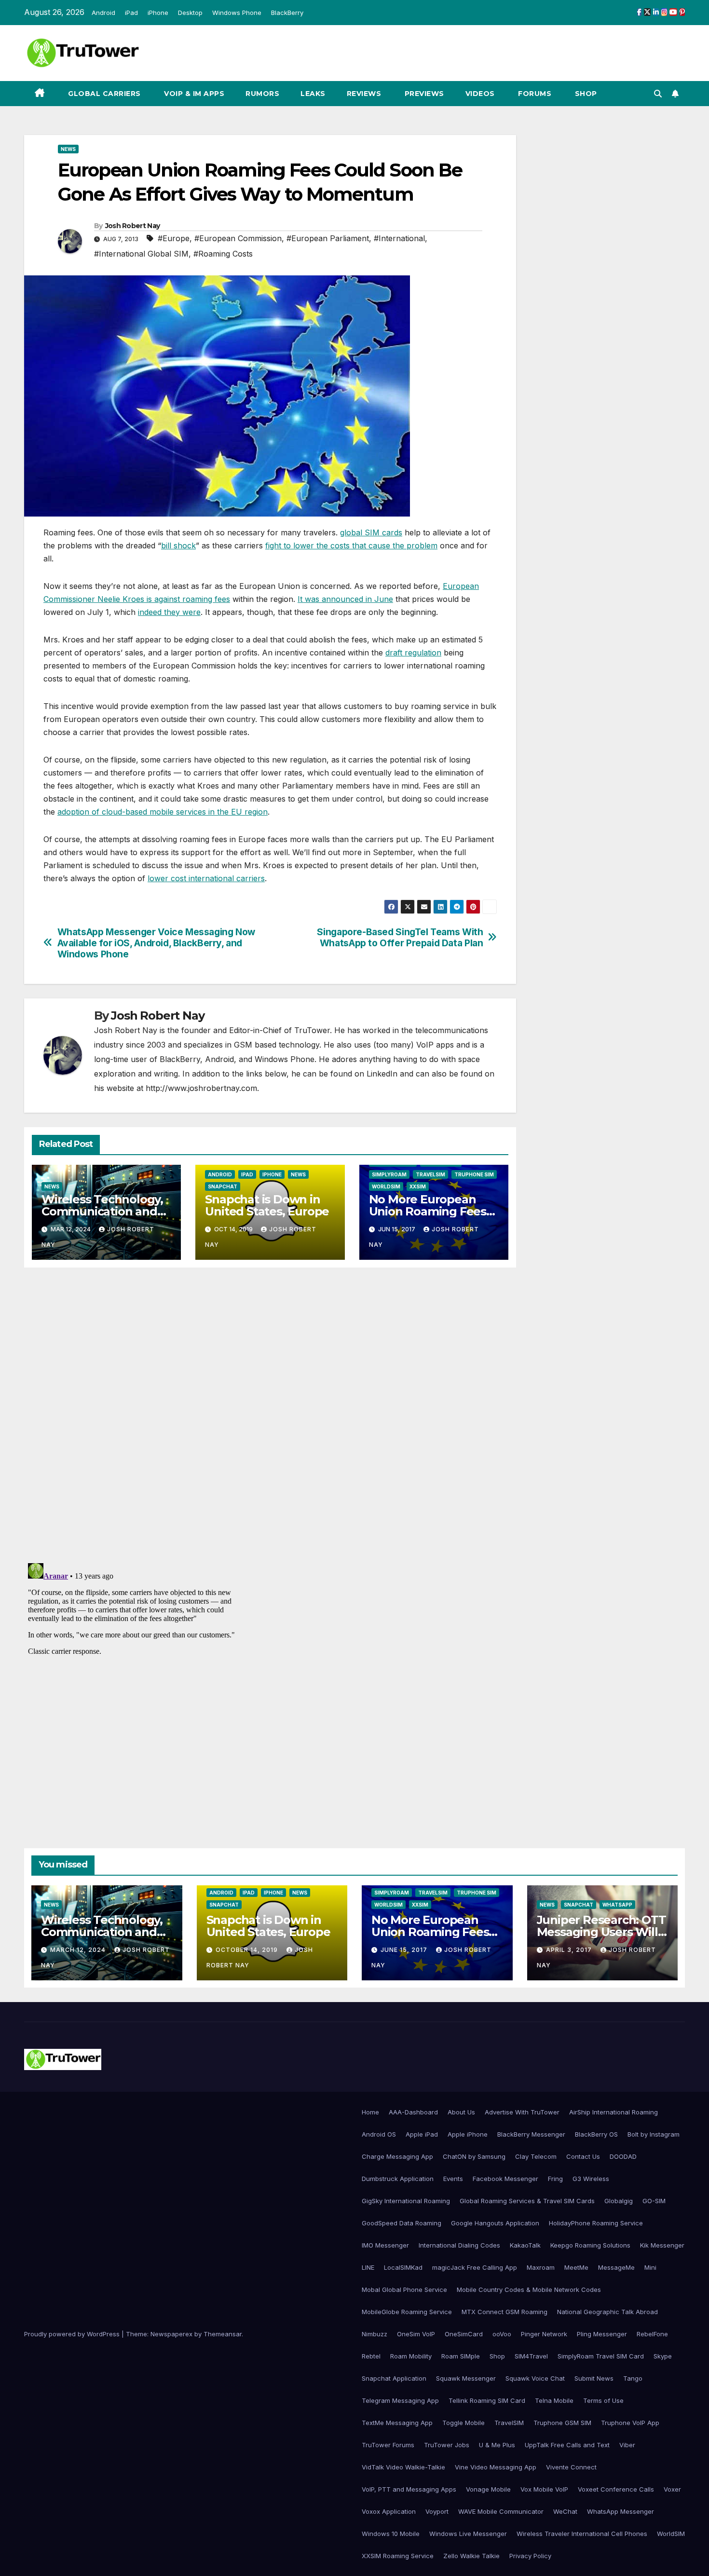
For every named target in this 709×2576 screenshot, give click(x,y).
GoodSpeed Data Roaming (402, 2223)
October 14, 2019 (248, 1950)
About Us (461, 2112)
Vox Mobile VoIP (544, 2489)
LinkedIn (382, 1074)
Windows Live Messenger (468, 2534)
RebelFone (652, 2334)
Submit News (594, 2378)
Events (453, 2179)
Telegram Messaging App (400, 2400)
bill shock (178, 545)
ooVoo (502, 2334)
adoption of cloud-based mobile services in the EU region (163, 812)
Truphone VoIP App (630, 2423)
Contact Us (583, 2156)
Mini (650, 2267)
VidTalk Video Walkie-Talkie (403, 2467)
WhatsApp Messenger (620, 2511)
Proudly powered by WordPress (73, 2334)
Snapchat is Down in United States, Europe (267, 1205)
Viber (627, 2445)
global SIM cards (371, 532)
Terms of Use (603, 2400)
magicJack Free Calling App (475, 2267)
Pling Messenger (602, 2334)
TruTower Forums (388, 2445)
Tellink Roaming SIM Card (487, 2400)
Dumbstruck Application (398, 2179)
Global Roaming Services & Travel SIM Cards (527, 2201)
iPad (131, 13)
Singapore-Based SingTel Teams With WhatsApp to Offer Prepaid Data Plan (400, 938)
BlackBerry (287, 13)
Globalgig (619, 2201)
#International (399, 238)
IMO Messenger (385, 2245)
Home (370, 2112)
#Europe (174, 238)
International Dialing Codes (459, 2245)
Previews (423, 94)
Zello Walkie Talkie (471, 2556)
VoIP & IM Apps (193, 94)
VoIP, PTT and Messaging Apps (409, 2489)
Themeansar (223, 2334)
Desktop (190, 13)
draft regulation (413, 653)
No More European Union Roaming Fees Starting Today (428, 1211)
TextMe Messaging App (397, 2423)
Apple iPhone (468, 2134)
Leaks (313, 94)
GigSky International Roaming (406, 2201)
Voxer (672, 2489)
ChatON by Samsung (474, 2156)
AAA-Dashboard (413, 2112)
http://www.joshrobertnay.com (201, 1088)
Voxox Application (389, 2511)
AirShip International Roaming (614, 2112)
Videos (480, 94)
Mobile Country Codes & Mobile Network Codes (529, 2290)
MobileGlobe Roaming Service (407, 2312)
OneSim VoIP (416, 2334)
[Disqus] (270, 1414)
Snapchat (223, 1186)
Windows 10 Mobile (391, 2534)
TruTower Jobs (447, 2445)
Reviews (364, 94)
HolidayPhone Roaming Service (596, 2223)
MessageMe (616, 2267)
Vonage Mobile (488, 2489)
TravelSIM (430, 1174)
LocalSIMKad (403, 2267)
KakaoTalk (525, 2245)
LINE (368, 2267)
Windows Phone (237, 13)
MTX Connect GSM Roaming (504, 2312)
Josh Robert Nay (133, 226)
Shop (585, 94)
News (68, 149)
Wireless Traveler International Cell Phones (582, 2534)
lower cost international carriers (206, 878)
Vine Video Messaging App (496, 2467)
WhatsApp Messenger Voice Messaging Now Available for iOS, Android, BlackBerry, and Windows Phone (156, 943)
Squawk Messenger (466, 2378)
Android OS (379, 2134)
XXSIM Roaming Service (398, 2556)
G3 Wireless (591, 2179)
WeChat (565, 2511)
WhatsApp (617, 1905)
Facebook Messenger (505, 2179)
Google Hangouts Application (495, 2223)
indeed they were (169, 612)
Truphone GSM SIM (562, 2423)
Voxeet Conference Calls (616, 2489)
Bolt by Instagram (654, 2134)
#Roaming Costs (223, 254)
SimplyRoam (389, 1174)
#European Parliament (328, 238)
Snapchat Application (394, 2378)
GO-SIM (654, 2201)
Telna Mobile (554, 2400)
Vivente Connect (571, 2467)
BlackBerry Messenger (531, 2134)
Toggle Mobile (464, 2423)
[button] (658, 94)
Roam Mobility (411, 2356)
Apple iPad (422, 2134)
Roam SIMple (461, 2356)
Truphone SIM (474, 1174)
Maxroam (541, 2267)
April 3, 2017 (570, 1950)
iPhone (158, 13)
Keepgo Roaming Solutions (590, 2245)
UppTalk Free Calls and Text (567, 2445)
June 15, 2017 (405, 1950)
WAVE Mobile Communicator (501, 2511)
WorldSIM (386, 1186)
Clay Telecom (536, 2156)
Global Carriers (103, 94)
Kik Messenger (662, 2245)
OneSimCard (464, 2334)
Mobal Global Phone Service (404, 2290)
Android (103, 13)
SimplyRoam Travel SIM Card (601, 2356)
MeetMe (576, 2267)
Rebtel (371, 2356)
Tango (633, 2378)
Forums (534, 94)
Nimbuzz (375, 2334)
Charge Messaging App (397, 2156)
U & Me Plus (497, 2445)
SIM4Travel (531, 2356)
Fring (555, 2179)
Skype (663, 2356)
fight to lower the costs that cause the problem (351, 545)
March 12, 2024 (79, 1950)
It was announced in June (345, 599)
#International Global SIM (141, 254)
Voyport (437, 2511)
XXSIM (418, 1186)
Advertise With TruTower (522, 2112)
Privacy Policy (530, 2556)
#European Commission (238, 238)
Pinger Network (544, 2334)
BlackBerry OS (596, 2134)
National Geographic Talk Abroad (607, 2312)
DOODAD (623, 2156)
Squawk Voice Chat (535, 2378)
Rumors (262, 94)
